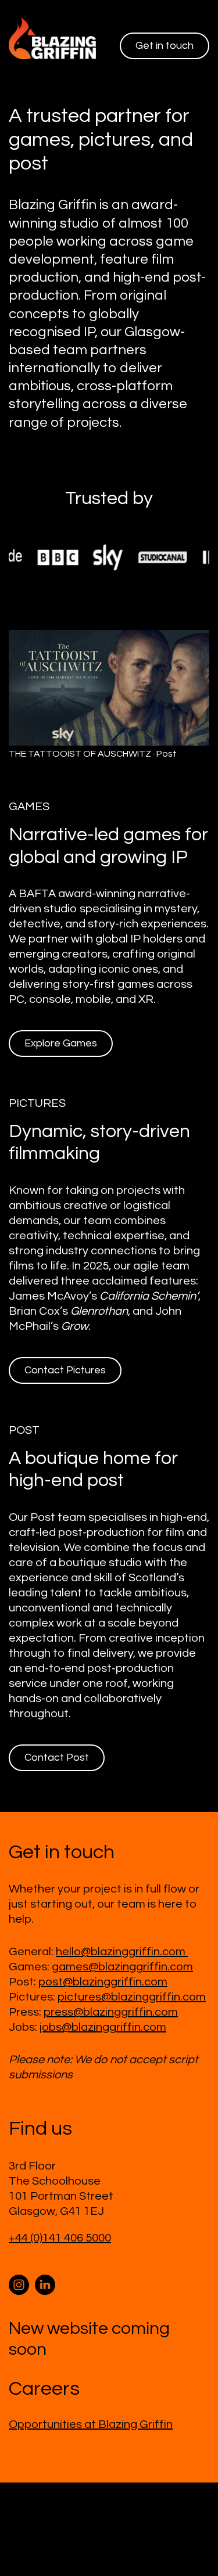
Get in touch (165, 46)
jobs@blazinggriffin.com (103, 2027)
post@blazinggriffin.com (103, 1982)
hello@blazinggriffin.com (122, 1952)
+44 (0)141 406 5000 (60, 2238)
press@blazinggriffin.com (111, 2012)
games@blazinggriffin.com (122, 1967)
